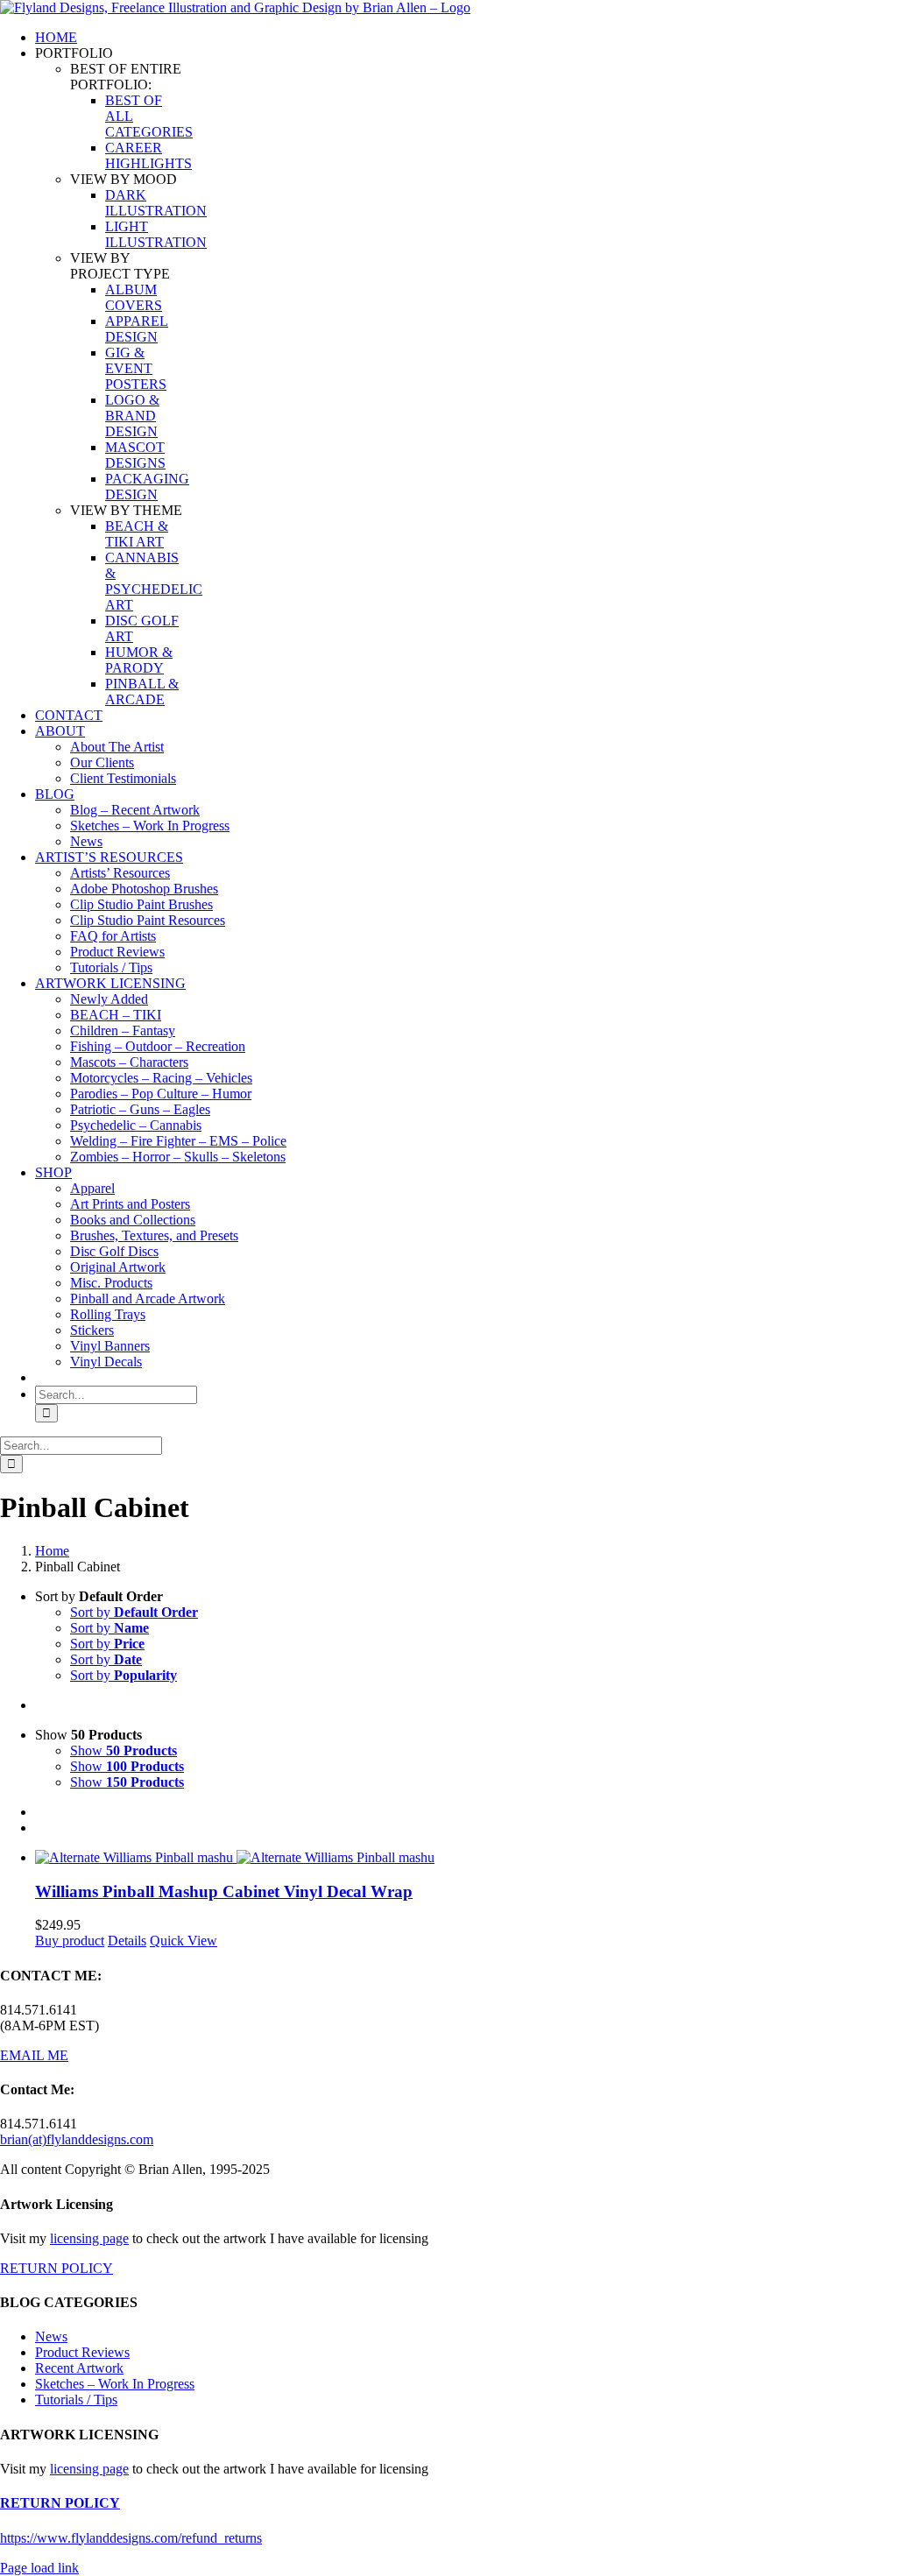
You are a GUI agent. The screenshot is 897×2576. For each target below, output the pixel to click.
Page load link (39, 2568)
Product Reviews (82, 2352)
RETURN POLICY (57, 2268)
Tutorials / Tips (76, 2400)
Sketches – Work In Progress (115, 2384)
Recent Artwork (79, 2368)
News (51, 2336)
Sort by (134, 1612)
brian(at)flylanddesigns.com (77, 2139)
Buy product (70, 1941)
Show (124, 1750)
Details (127, 1941)
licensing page (89, 2238)
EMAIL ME (34, 2055)
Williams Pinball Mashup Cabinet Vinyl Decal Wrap (224, 1891)
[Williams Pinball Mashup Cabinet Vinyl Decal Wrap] (466, 1858)
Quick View (184, 1941)
